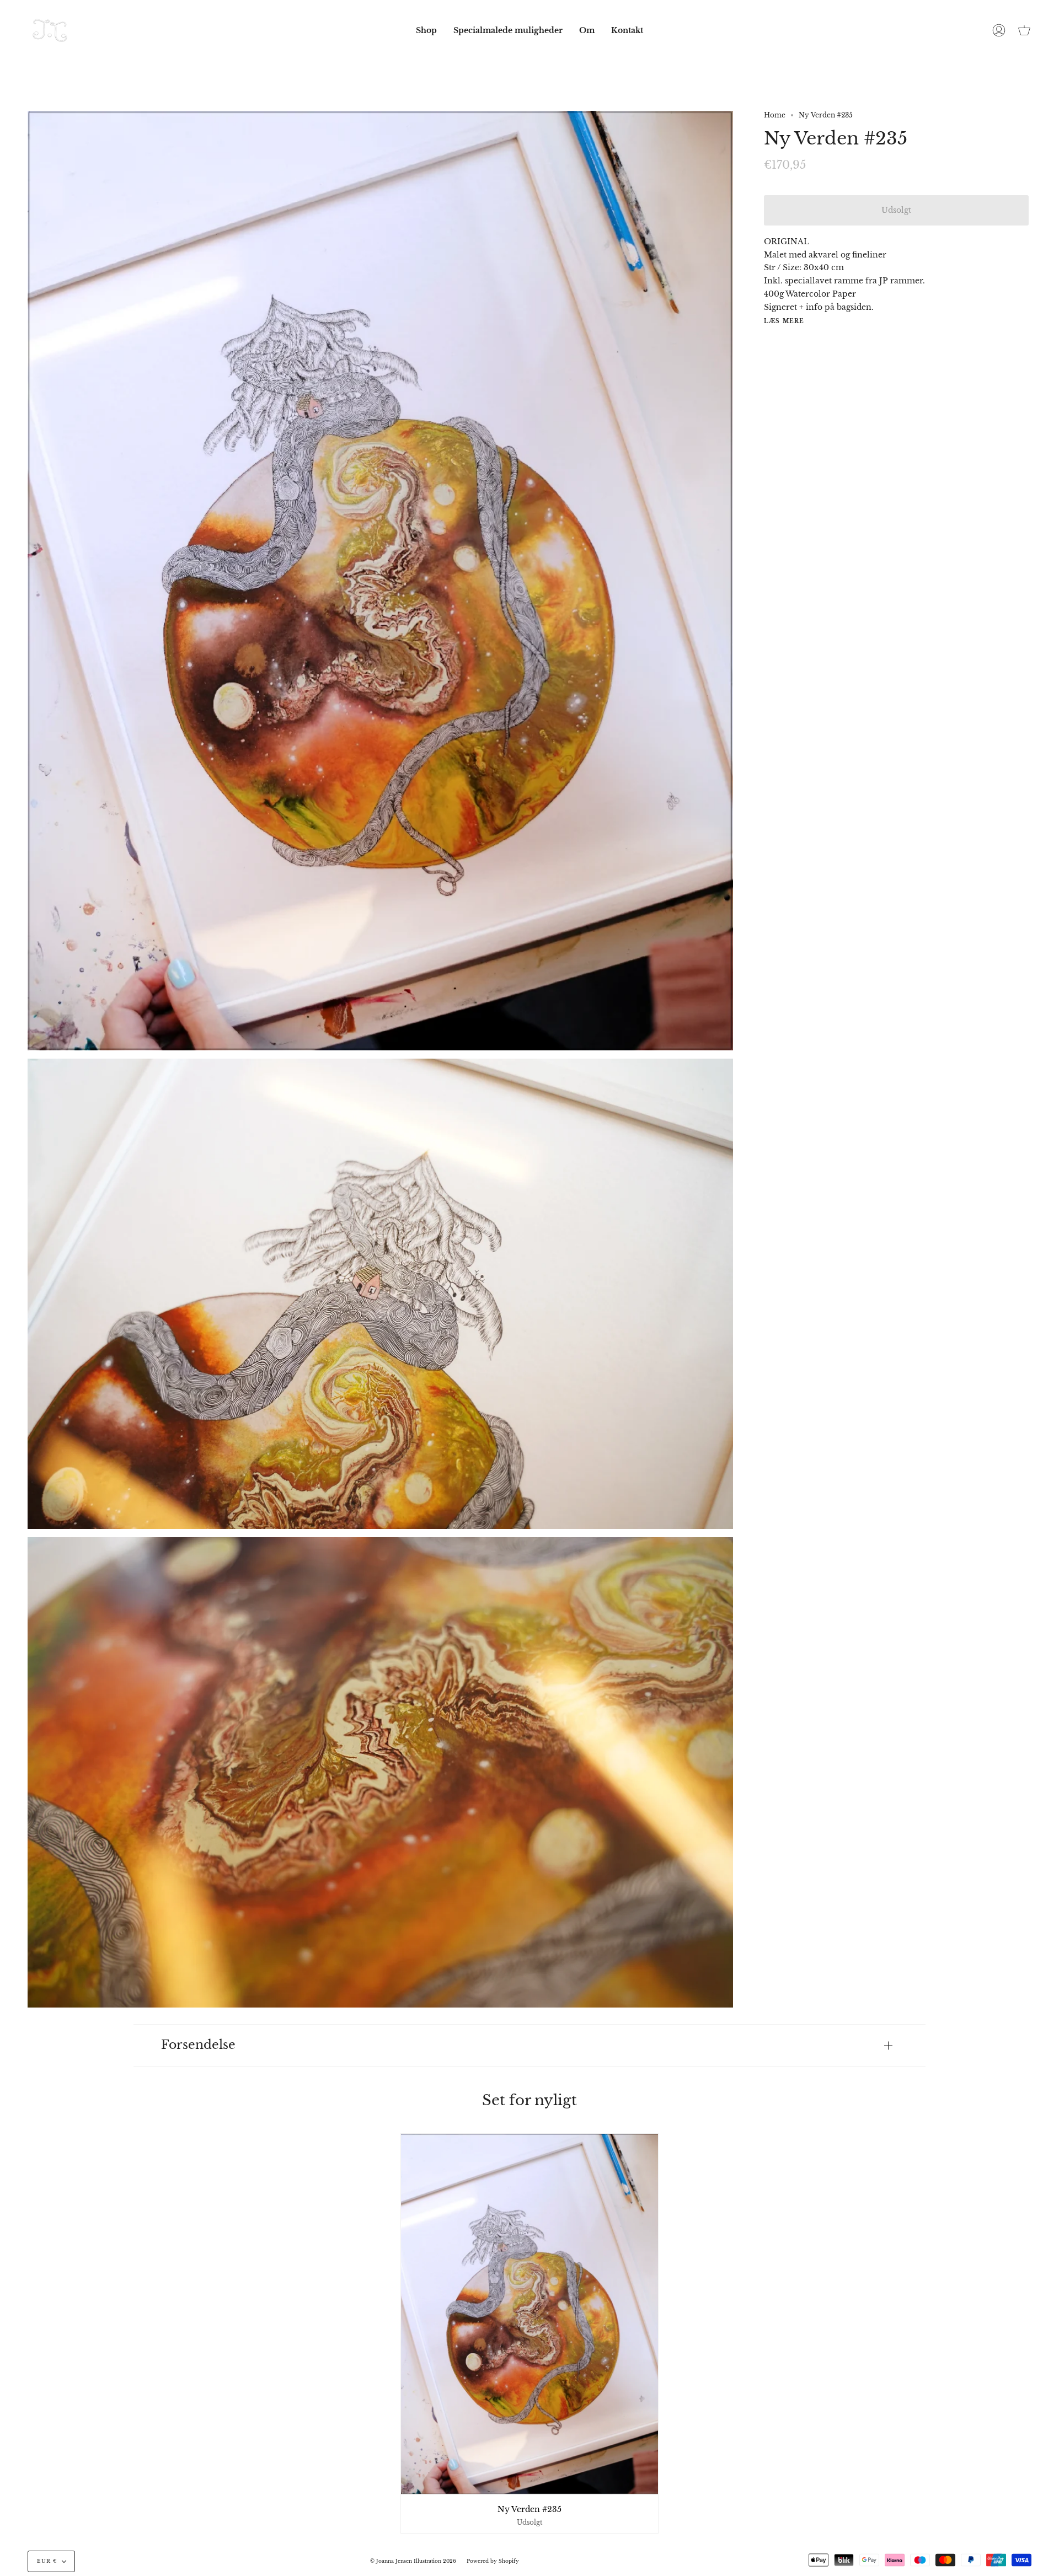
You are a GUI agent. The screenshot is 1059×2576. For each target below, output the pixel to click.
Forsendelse (198, 2045)
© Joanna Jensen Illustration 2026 (413, 2561)
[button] (426, 30)
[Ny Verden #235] (530, 2314)
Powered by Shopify (493, 2561)
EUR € (47, 2561)
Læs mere (784, 321)
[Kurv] (1024, 30)
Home (775, 115)
